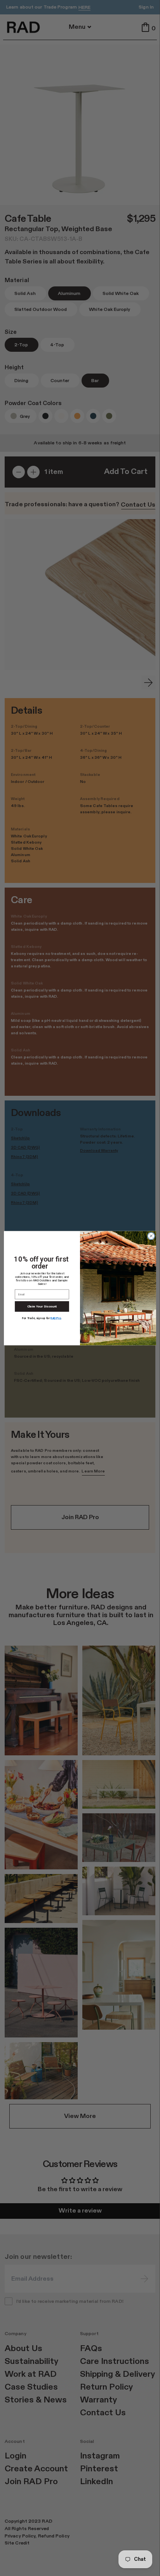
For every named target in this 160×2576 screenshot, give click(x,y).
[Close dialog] (151, 1236)
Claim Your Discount (42, 1306)
